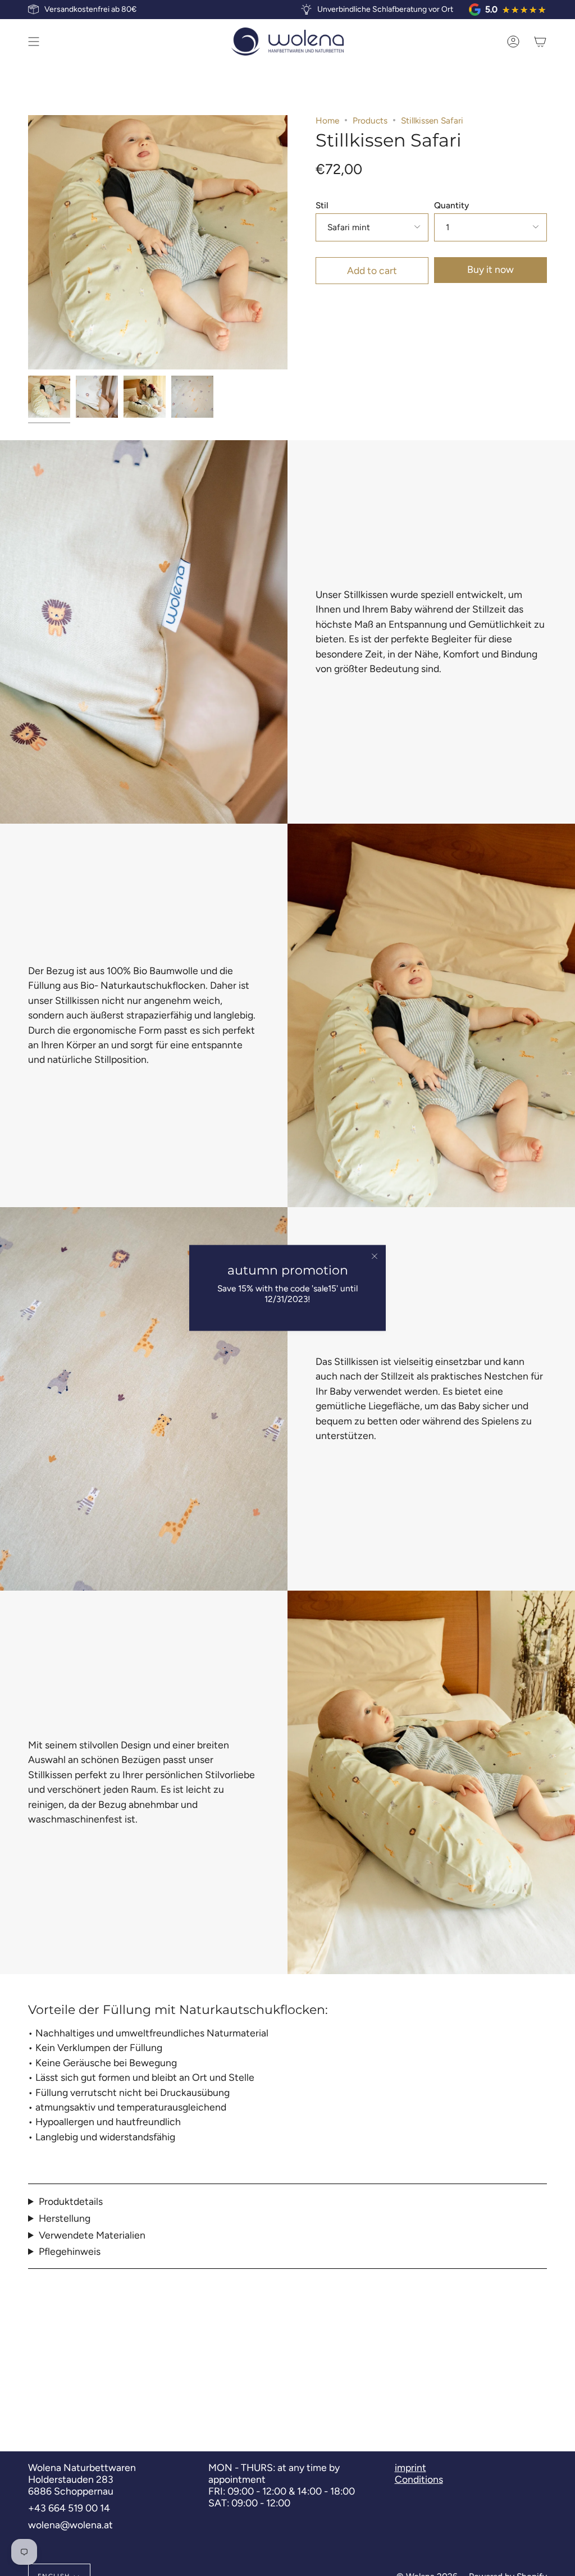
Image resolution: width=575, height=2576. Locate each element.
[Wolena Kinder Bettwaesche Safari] (97, 397)
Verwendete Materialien (92, 2235)
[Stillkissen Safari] (49, 397)
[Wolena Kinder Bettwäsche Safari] (192, 397)
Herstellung (65, 2218)
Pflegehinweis (70, 2251)
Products (370, 120)
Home (327, 120)
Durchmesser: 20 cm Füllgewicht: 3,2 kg (74, 2201)
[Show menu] (34, 42)
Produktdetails (71, 2201)
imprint (410, 2467)
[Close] (375, 1256)
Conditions (419, 2479)
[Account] (513, 42)
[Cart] (540, 42)
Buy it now (490, 269)
